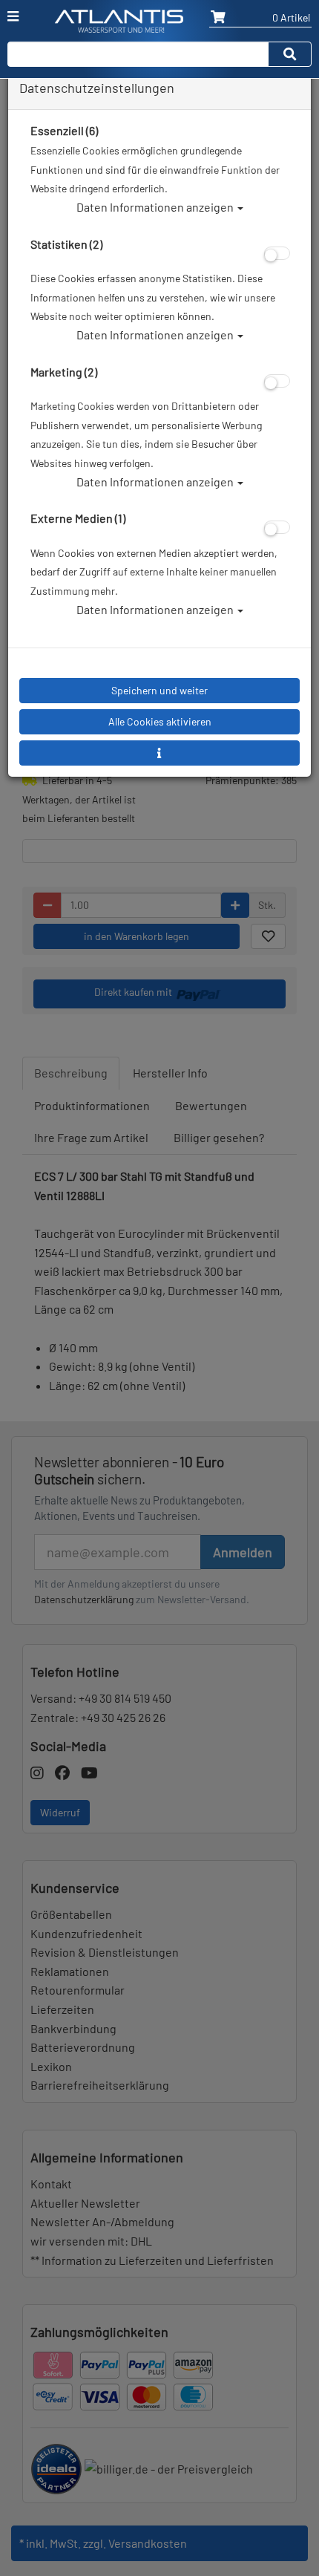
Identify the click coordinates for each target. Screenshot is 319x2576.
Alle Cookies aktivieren (160, 721)
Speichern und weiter (159, 690)
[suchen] (290, 54)
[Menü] (13, 16)
